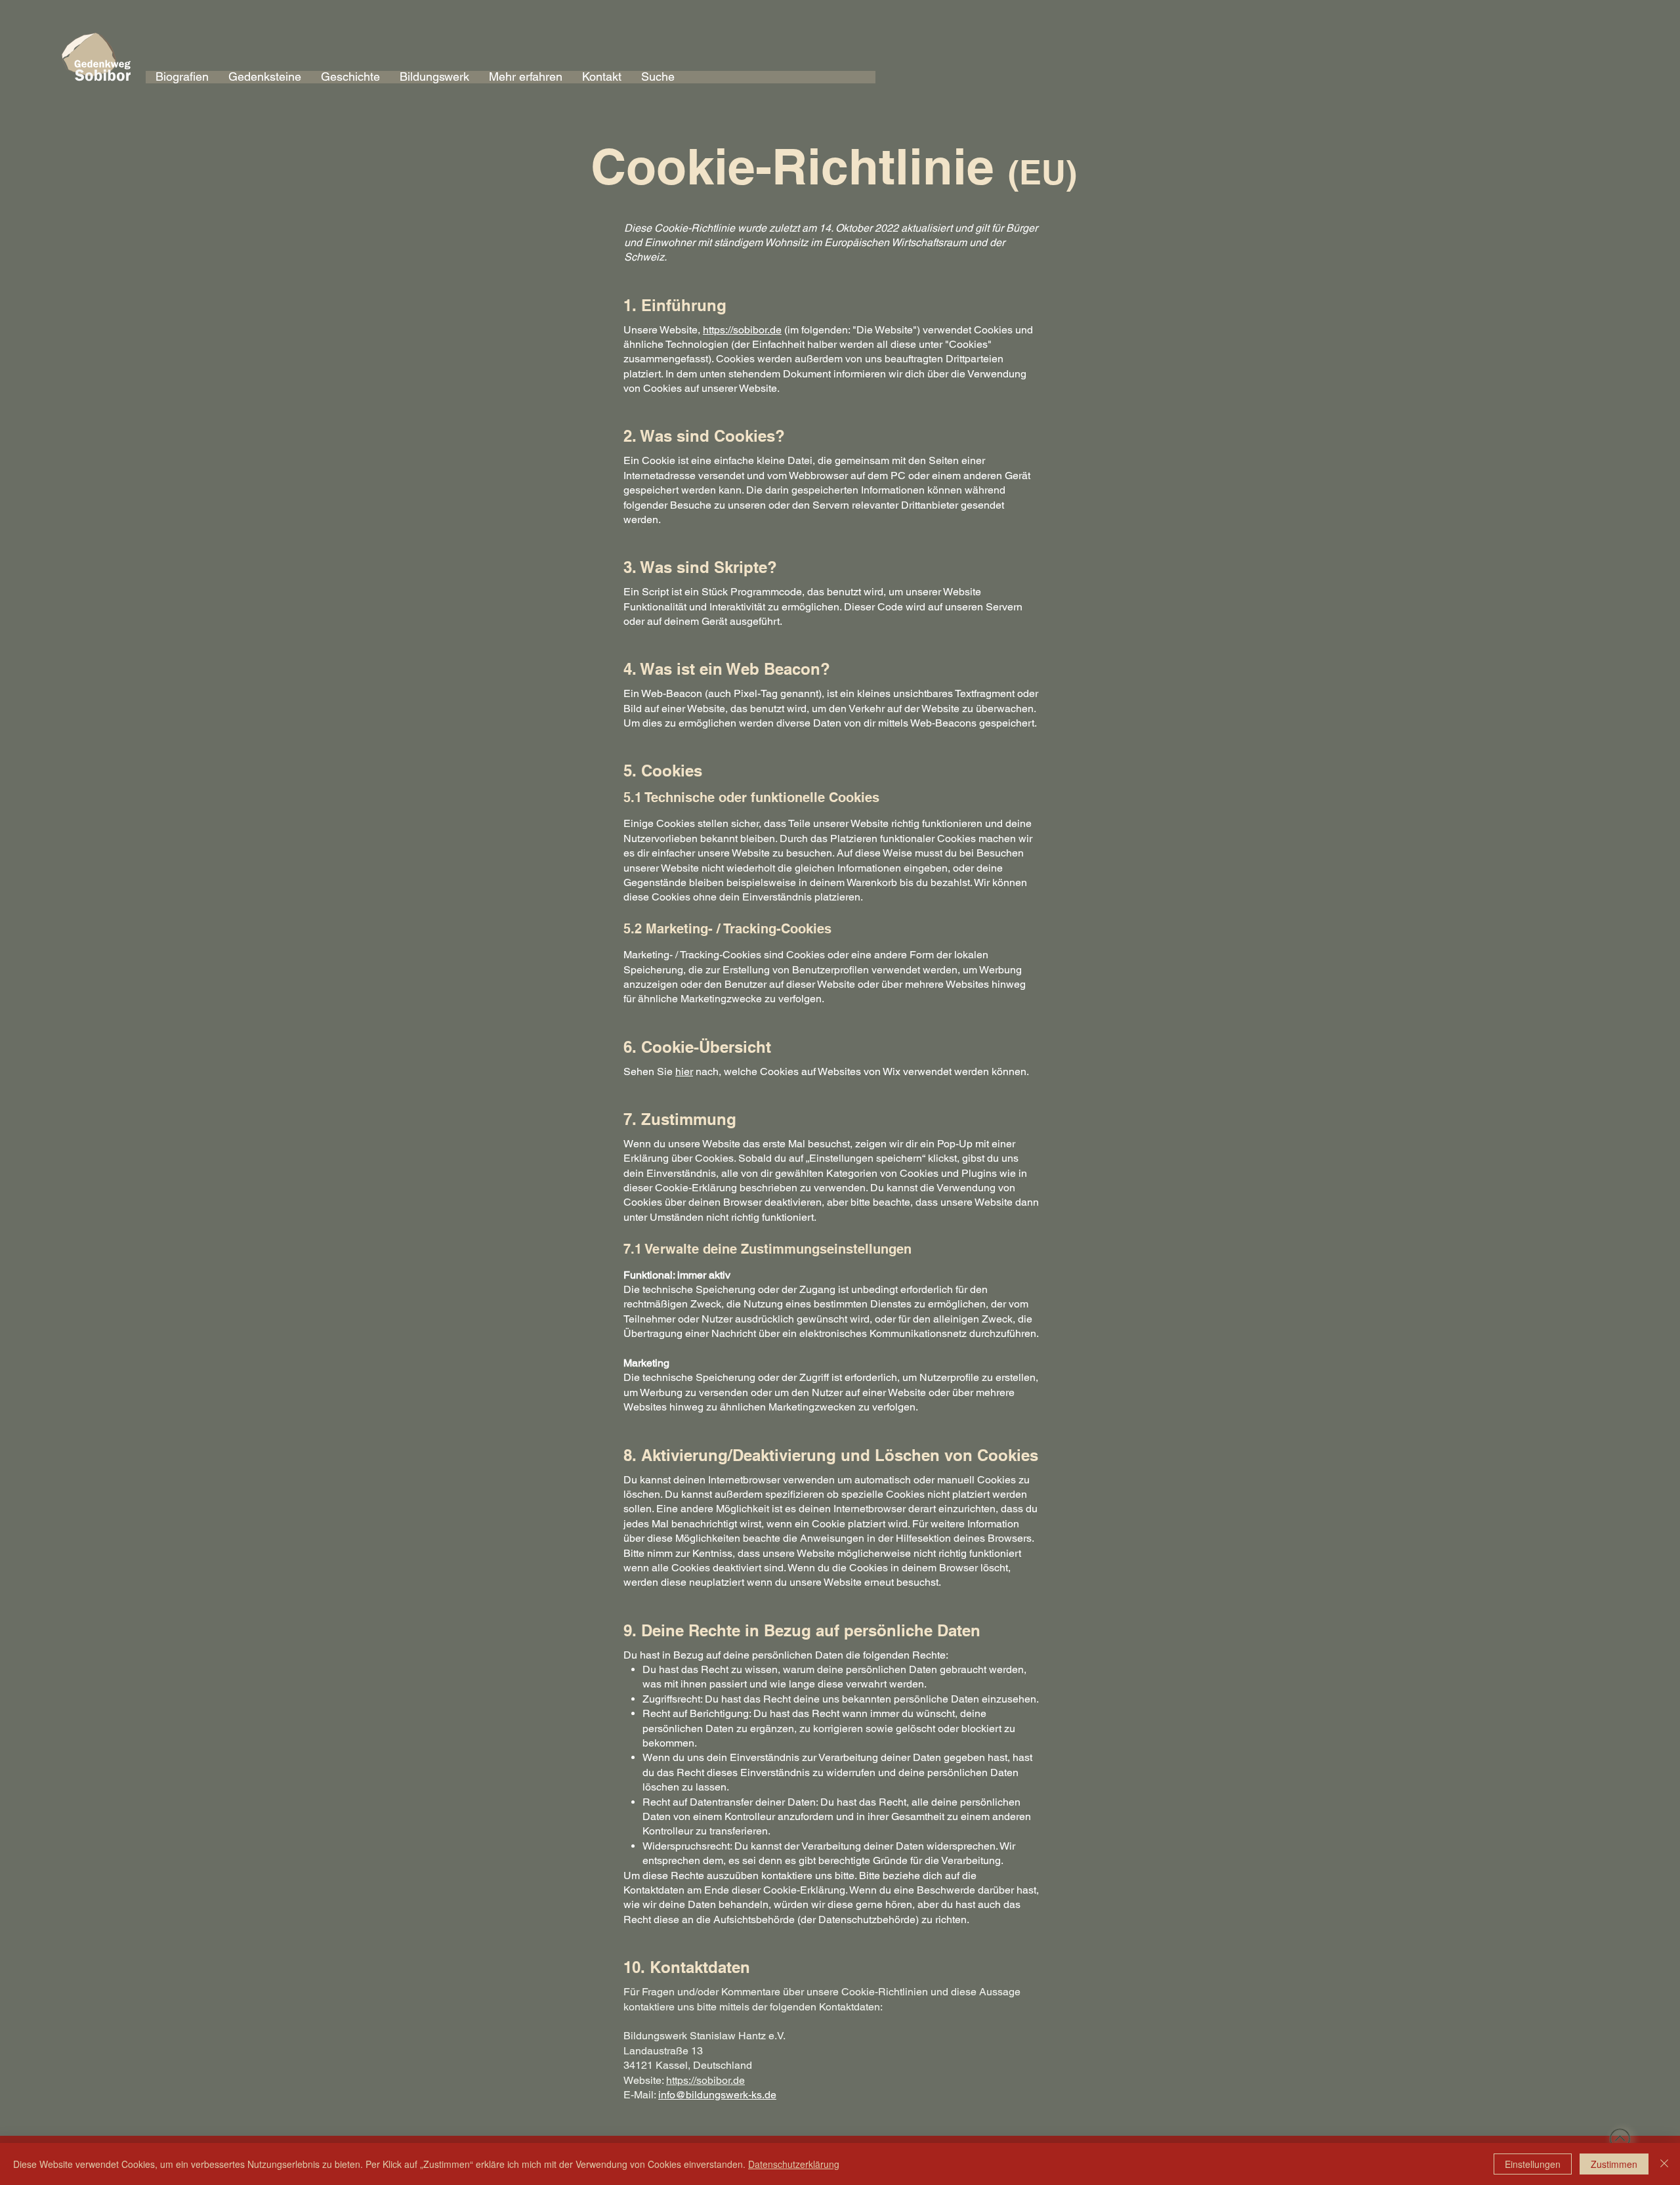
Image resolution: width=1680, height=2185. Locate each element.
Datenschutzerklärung (794, 2164)
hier (684, 1071)
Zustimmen (1614, 2164)
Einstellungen (1533, 2164)
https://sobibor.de (742, 330)
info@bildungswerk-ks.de (717, 2095)
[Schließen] (1664, 2164)
